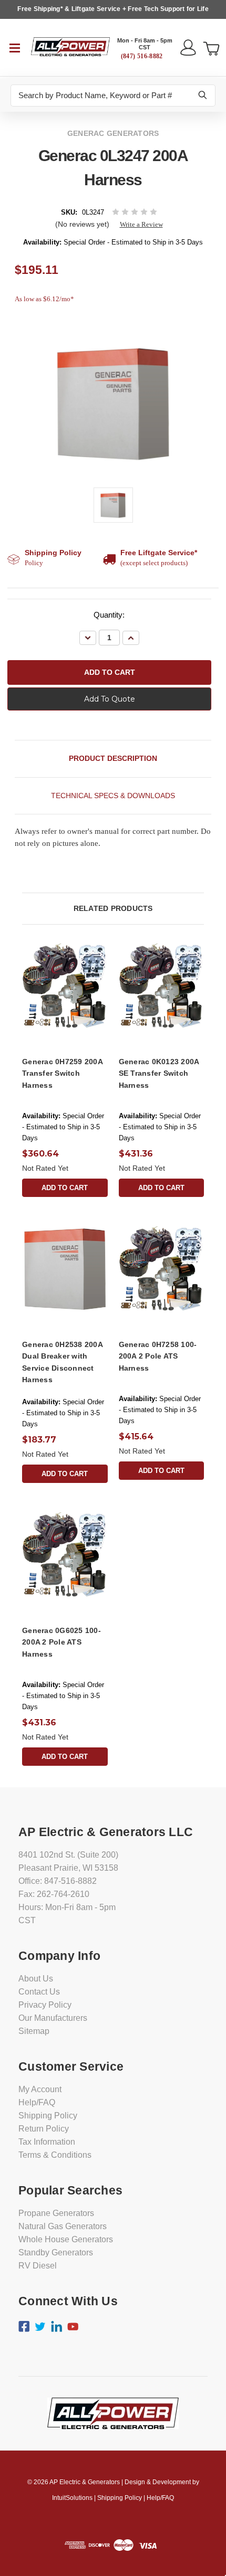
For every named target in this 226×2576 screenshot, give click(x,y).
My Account (40, 2089)
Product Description (113, 758)
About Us (36, 1979)
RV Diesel (38, 2266)
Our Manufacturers (53, 2018)
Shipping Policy (48, 2116)
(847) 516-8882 (142, 56)
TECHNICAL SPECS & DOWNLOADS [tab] (113, 796)
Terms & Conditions (55, 2155)
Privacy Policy (45, 2005)
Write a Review (141, 224)
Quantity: (109, 615)
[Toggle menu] (16, 47)
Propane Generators (56, 2213)
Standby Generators (56, 2252)
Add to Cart (65, 1188)
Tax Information (47, 2142)
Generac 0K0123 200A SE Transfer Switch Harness (159, 1073)
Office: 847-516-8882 (58, 1881)
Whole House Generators (66, 2239)
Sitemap (34, 2031)
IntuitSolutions (72, 2498)
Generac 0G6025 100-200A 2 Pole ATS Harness (61, 1642)
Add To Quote (110, 699)
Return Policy (44, 2129)
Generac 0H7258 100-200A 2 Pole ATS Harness (158, 1356)
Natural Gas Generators (63, 2226)
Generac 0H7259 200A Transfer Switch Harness (62, 1073)
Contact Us (39, 1992)
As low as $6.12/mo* (44, 299)
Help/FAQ (37, 2102)
